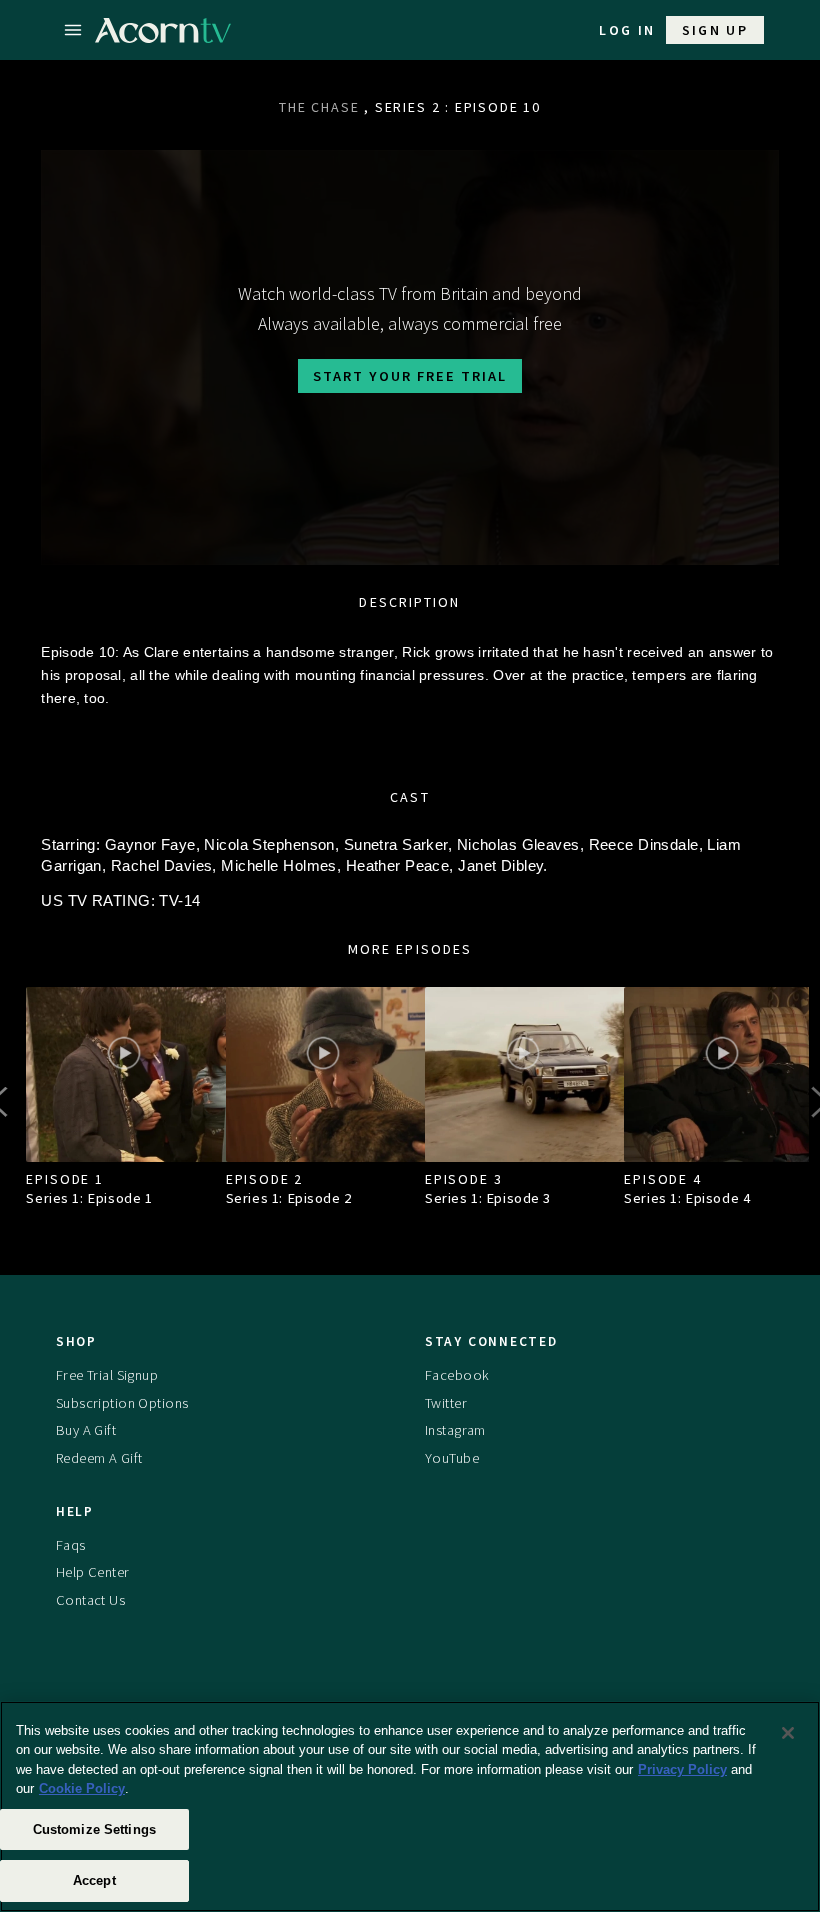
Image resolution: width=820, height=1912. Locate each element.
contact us (90, 1600)
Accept (94, 1880)
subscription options (122, 1403)
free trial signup (107, 1375)
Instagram (455, 1430)
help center (93, 1572)
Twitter (446, 1403)
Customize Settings (94, 1829)
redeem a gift (99, 1458)
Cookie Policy (82, 1788)
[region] (410, 1806)
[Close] (788, 1733)
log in (627, 30)
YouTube (452, 1458)
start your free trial (410, 376)
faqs (71, 1545)
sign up (715, 30)
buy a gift (86, 1430)
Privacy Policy (682, 1769)
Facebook (457, 1375)
